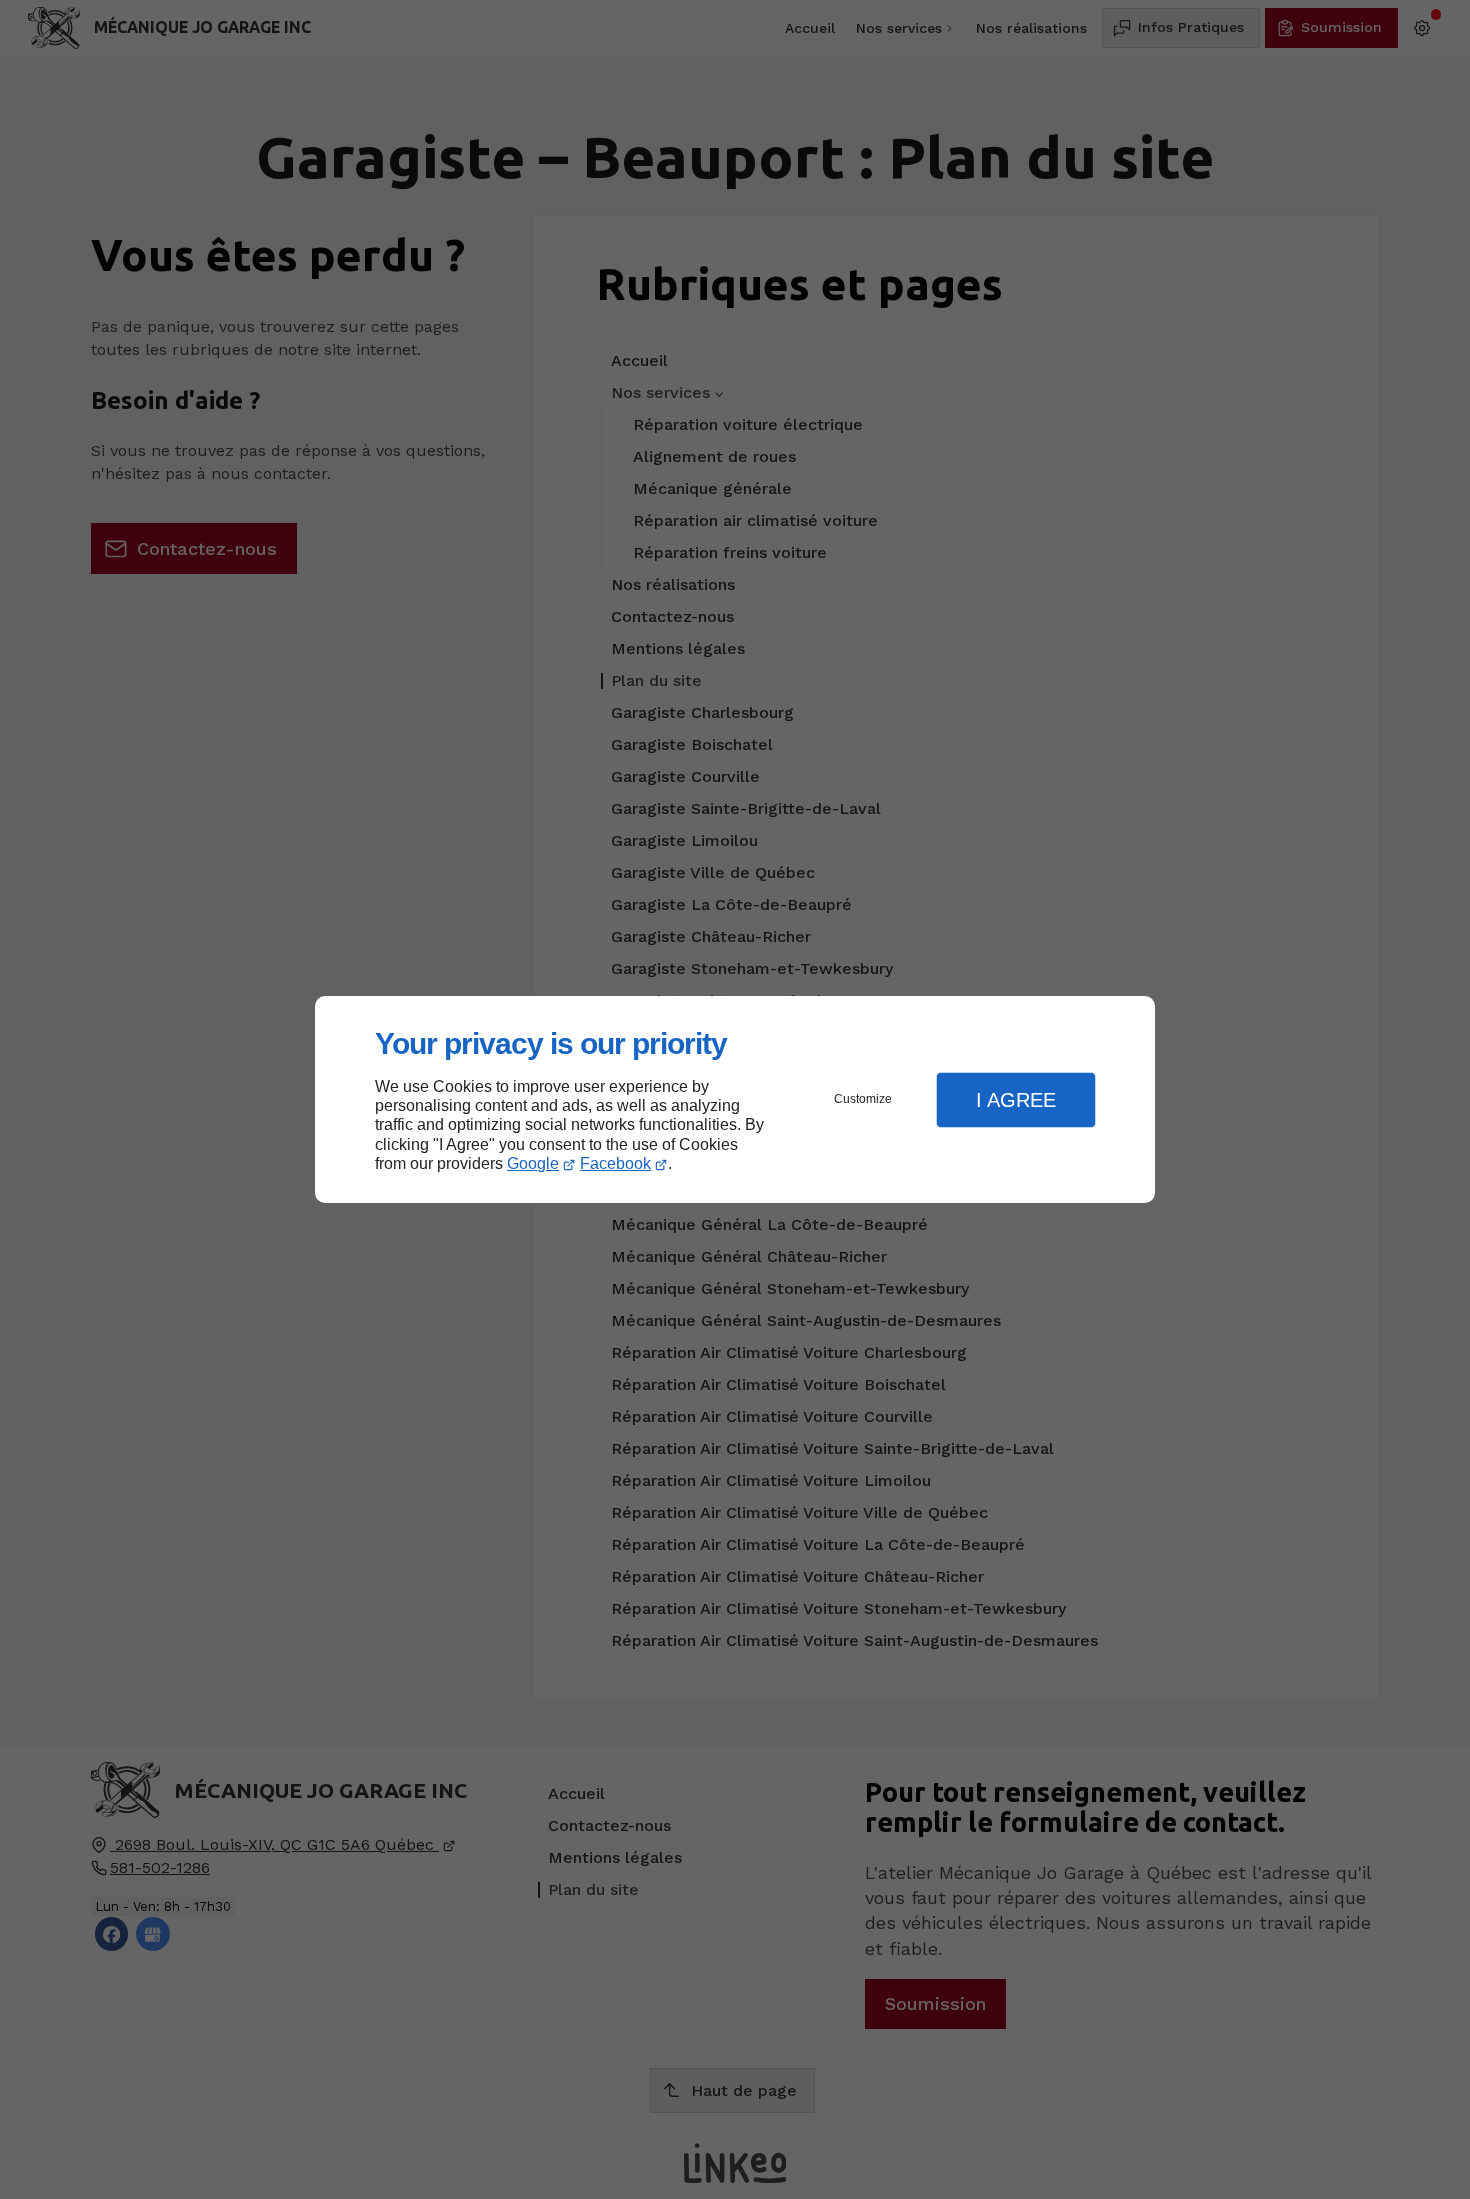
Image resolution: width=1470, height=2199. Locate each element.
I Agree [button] (1016, 1100)
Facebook (615, 1163)
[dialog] (735, 1099)
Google (533, 1163)
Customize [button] (863, 1099)
